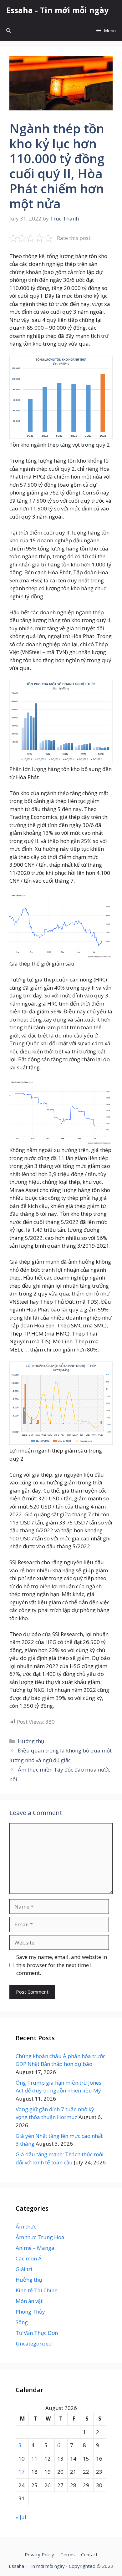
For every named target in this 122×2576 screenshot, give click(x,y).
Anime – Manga (35, 2248)
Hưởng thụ (31, 1741)
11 (34, 2459)
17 (22, 2472)
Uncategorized (34, 2343)
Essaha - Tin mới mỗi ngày (57, 10)
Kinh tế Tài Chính (37, 2290)
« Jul (21, 2517)
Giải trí (24, 2269)
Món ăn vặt (29, 2301)
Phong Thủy (30, 2312)
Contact (89, 2554)
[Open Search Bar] (9, 30)
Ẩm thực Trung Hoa (40, 2237)
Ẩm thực (26, 2226)
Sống (22, 2322)
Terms (68, 2554)
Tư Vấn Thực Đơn (37, 2333)
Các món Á (29, 2258)
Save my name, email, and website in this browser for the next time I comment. (62, 1965)
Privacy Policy (39, 2554)
